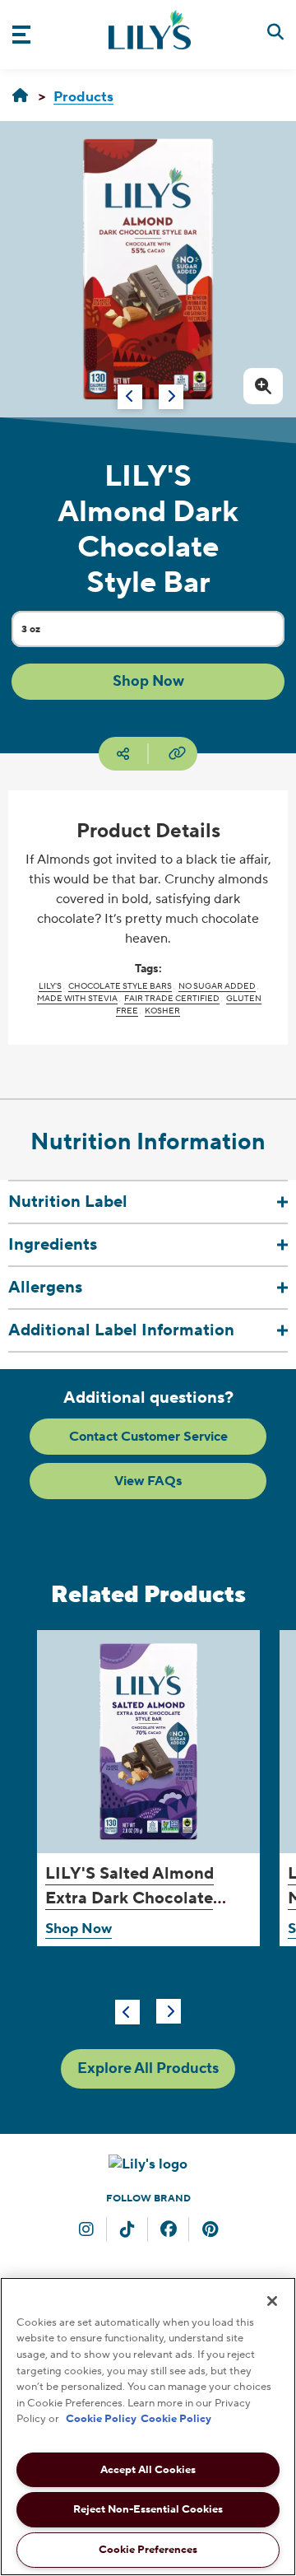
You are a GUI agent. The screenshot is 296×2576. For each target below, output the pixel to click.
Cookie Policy (101, 2419)
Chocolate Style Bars (120, 986)
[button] (148, 682)
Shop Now (79, 1929)
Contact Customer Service (148, 1437)
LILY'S (50, 986)
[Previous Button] (127, 2012)
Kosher (162, 1011)
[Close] (272, 2301)
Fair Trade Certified (172, 998)
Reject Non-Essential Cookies (148, 2509)
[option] (148, 269)
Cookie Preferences (148, 2550)
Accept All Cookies (148, 2470)
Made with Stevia (77, 998)
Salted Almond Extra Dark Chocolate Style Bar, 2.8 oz (129, 1898)
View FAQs (148, 1481)
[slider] (148, 1836)
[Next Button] (169, 2011)
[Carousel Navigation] (133, 389)
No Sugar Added (217, 986)
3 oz (50, 634)
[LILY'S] (20, 96)
